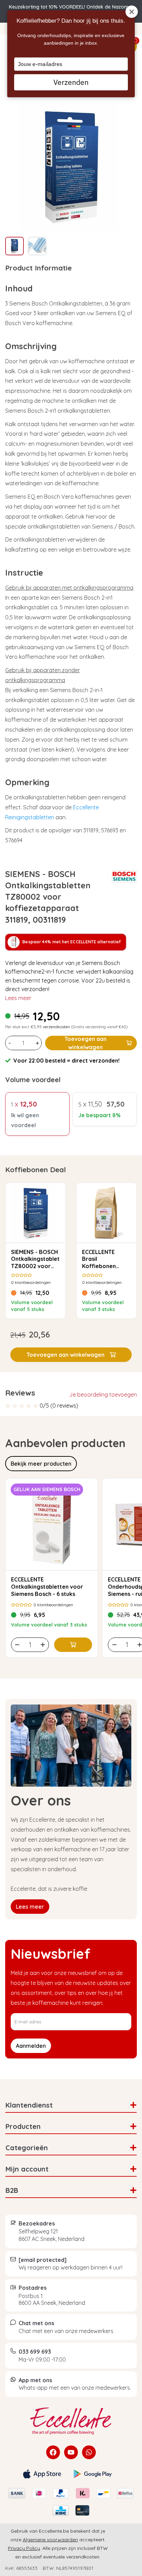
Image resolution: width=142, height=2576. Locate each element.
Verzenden (71, 82)
